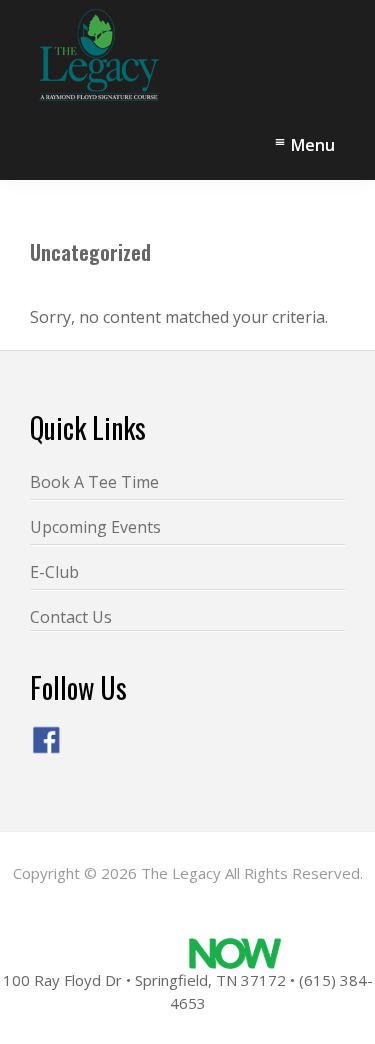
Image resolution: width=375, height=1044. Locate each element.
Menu (313, 145)
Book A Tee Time (94, 482)
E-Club (54, 572)
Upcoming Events (95, 527)
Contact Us (71, 617)
